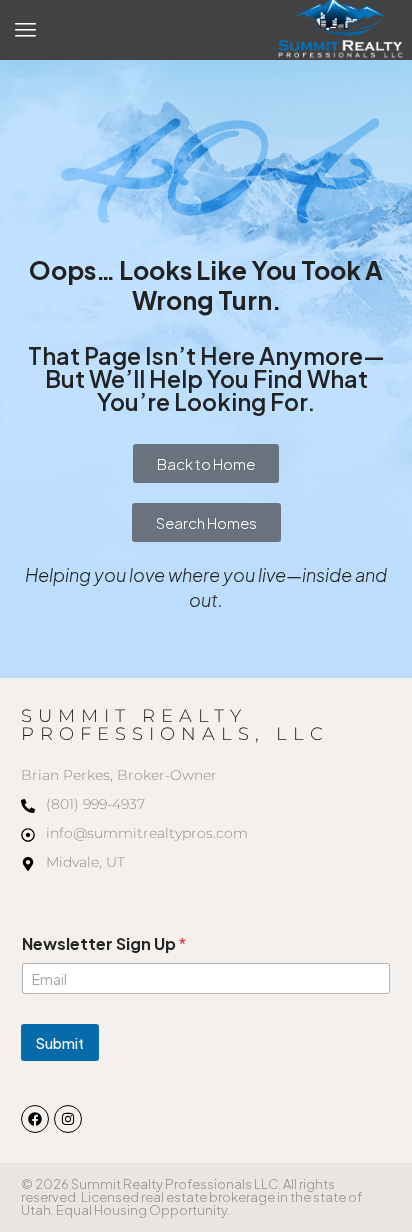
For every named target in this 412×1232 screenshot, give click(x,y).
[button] (26, 30)
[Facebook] (35, 1119)
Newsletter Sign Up (104, 943)
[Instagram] (68, 1119)
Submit (60, 1043)
